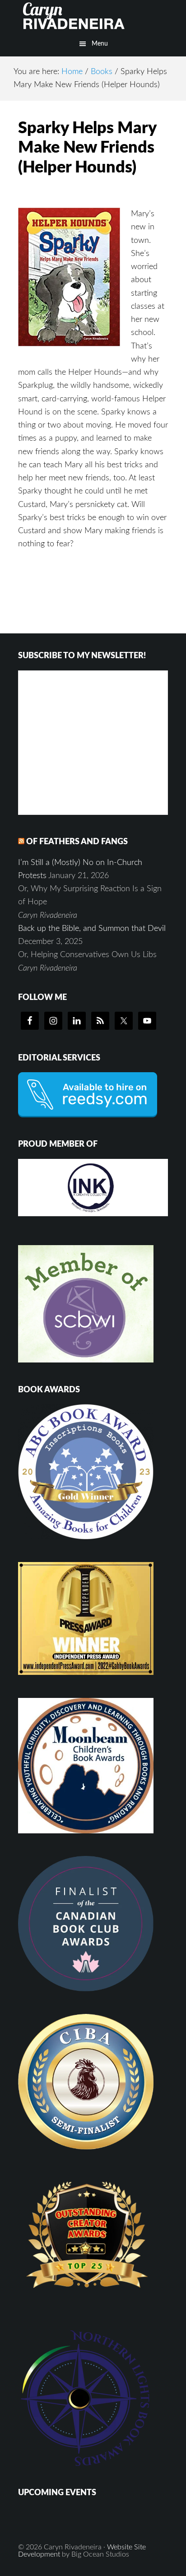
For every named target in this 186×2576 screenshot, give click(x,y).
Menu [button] (100, 44)
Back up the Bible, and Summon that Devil (92, 929)
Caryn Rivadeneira (93, 16)
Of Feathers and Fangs (77, 842)
